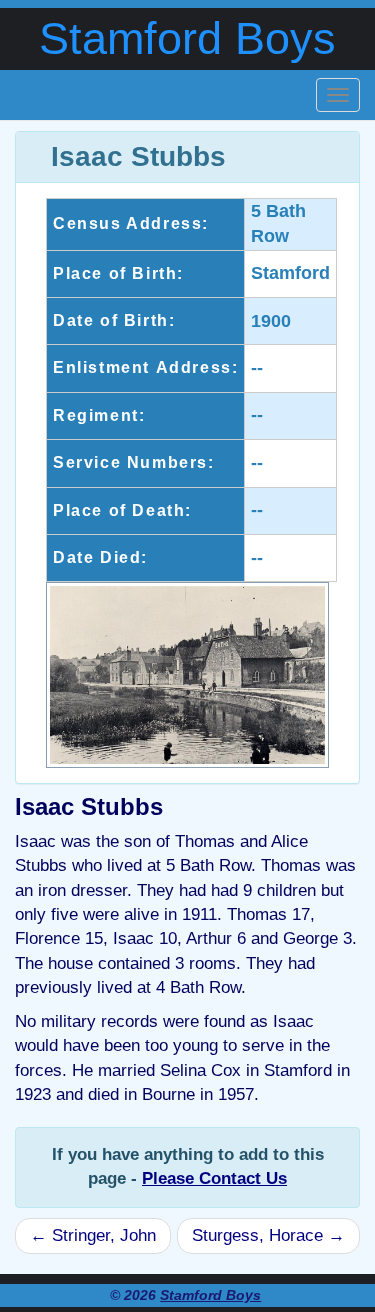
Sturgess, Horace (268, 1235)
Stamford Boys (187, 38)
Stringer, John (93, 1235)
